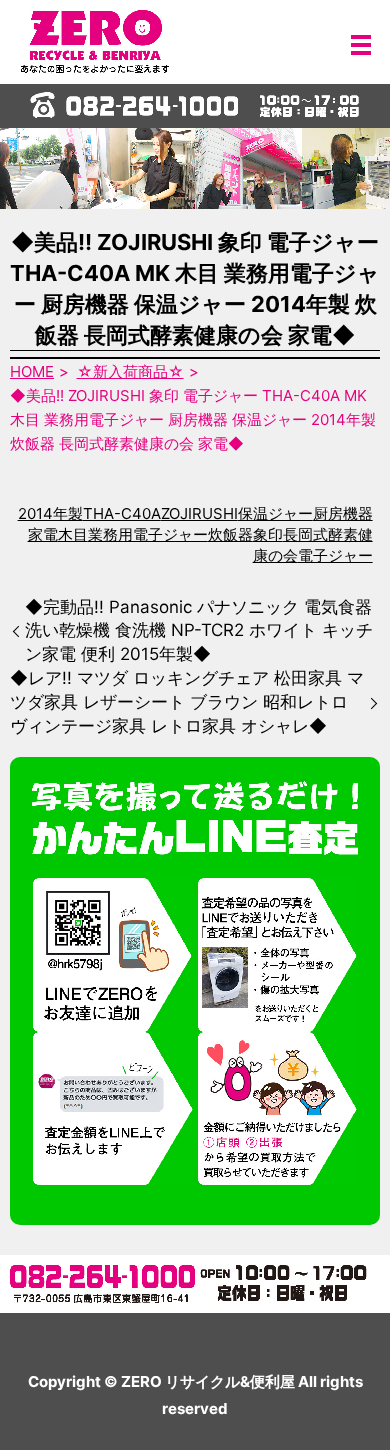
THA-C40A (122, 513)
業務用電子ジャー (148, 534)
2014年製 (50, 513)
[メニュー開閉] (361, 45)
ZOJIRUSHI (199, 513)
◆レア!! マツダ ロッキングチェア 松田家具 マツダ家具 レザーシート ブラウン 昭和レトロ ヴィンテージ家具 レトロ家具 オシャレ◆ (187, 702)
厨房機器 (343, 513)
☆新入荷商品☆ (130, 371)
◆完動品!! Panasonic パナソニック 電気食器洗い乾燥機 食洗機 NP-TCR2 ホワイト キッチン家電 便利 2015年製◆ (199, 631)
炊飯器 (230, 534)
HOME (32, 371)
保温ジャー (275, 513)
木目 (73, 534)
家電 (43, 534)
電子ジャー (335, 555)
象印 (268, 534)
